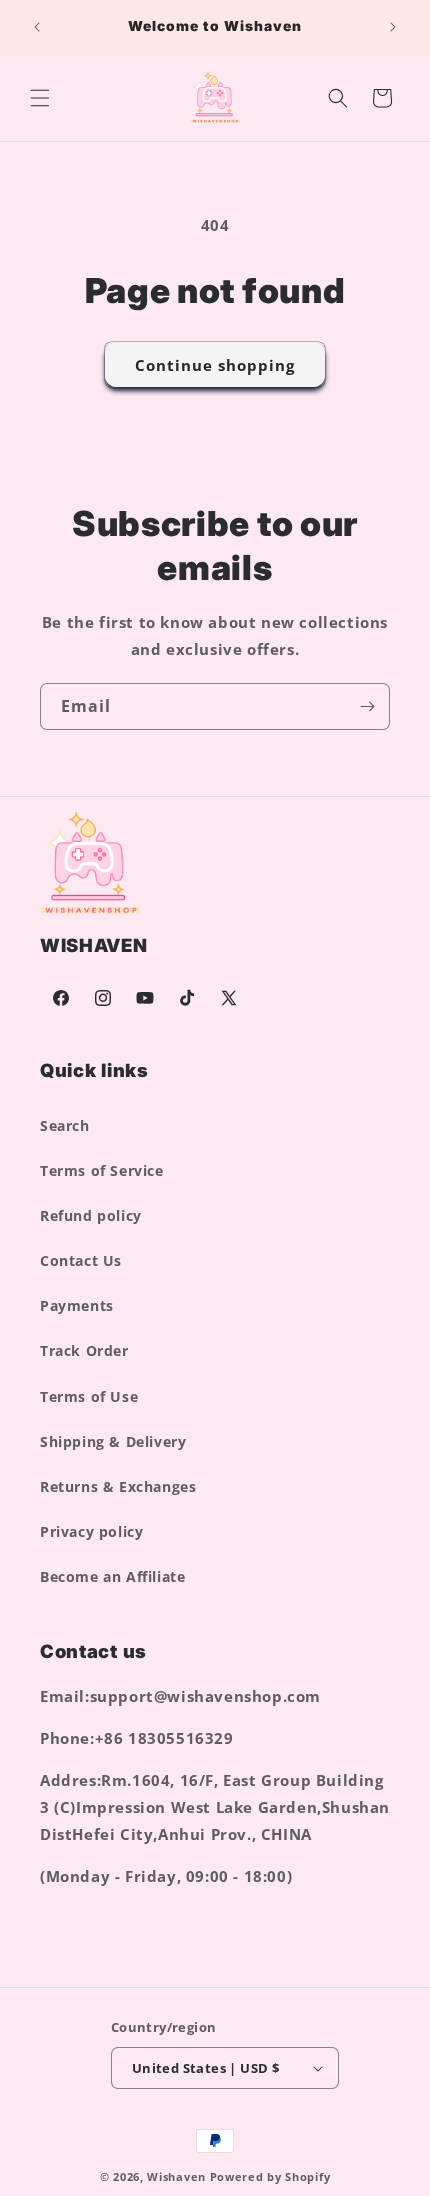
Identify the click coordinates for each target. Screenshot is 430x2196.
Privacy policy (91, 1531)
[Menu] (40, 98)
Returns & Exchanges (118, 1486)
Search (65, 1125)
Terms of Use (89, 1396)
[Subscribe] (367, 706)
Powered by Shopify (270, 2176)
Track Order (84, 1350)
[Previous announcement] (37, 27)
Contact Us (81, 1260)
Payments (77, 1305)
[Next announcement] (393, 27)
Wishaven (176, 2176)
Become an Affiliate (112, 1576)
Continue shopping (215, 365)
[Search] (338, 98)
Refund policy (91, 1215)
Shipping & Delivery (113, 1441)
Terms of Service (102, 1170)
